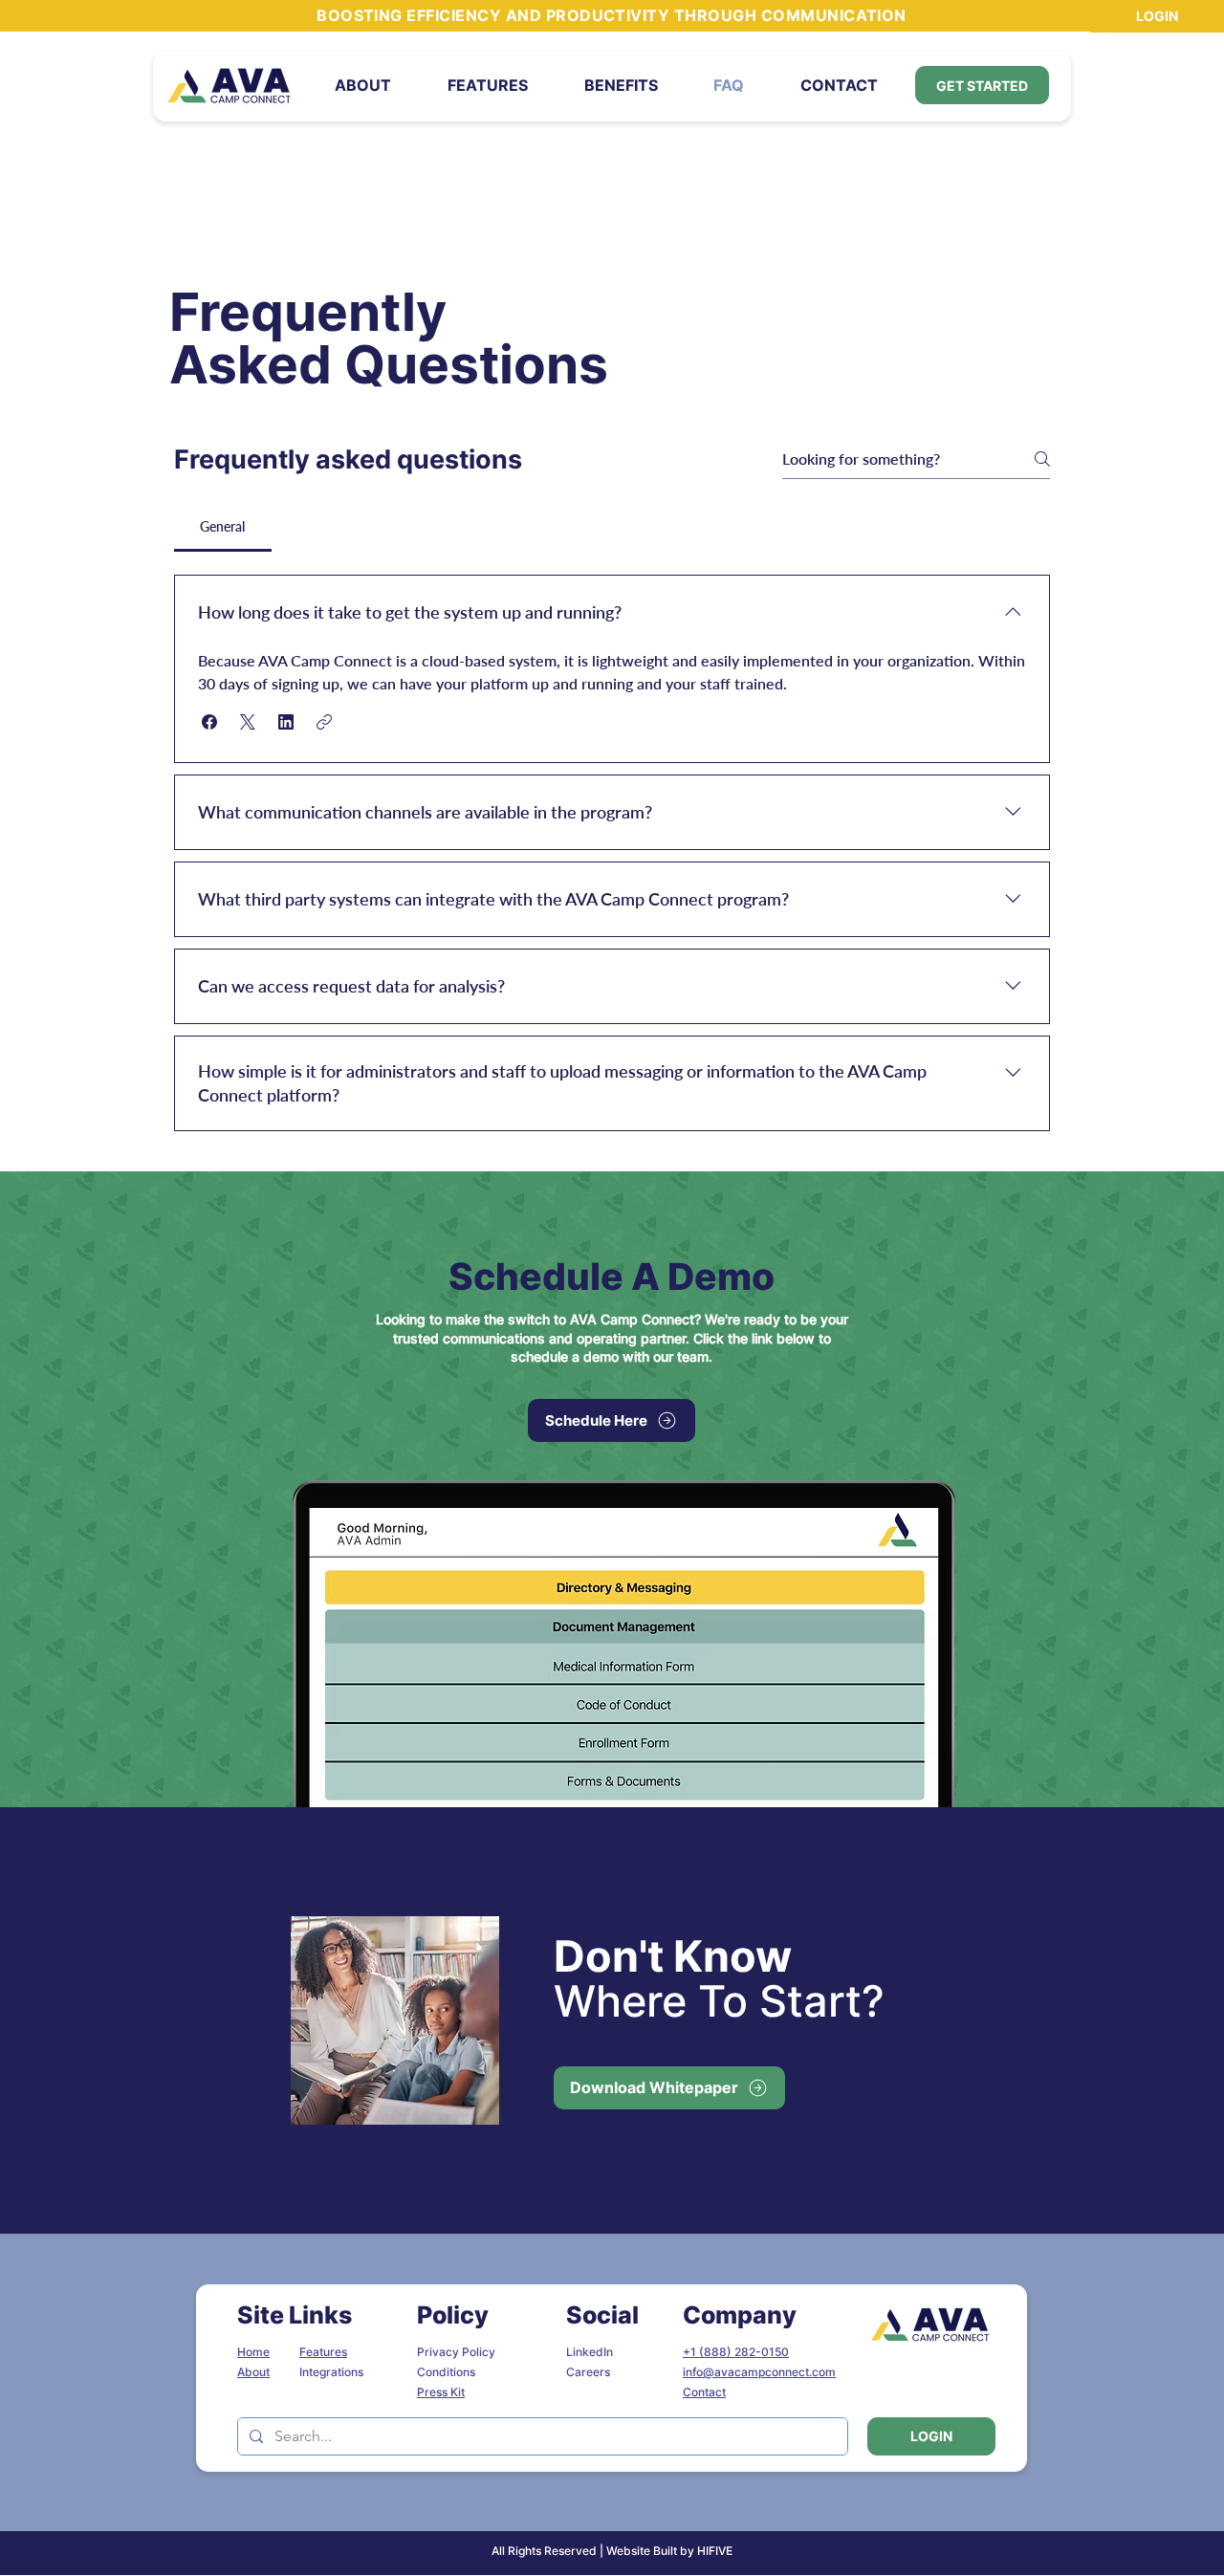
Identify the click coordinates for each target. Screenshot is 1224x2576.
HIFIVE (715, 2551)
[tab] (223, 527)
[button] (621, 85)
